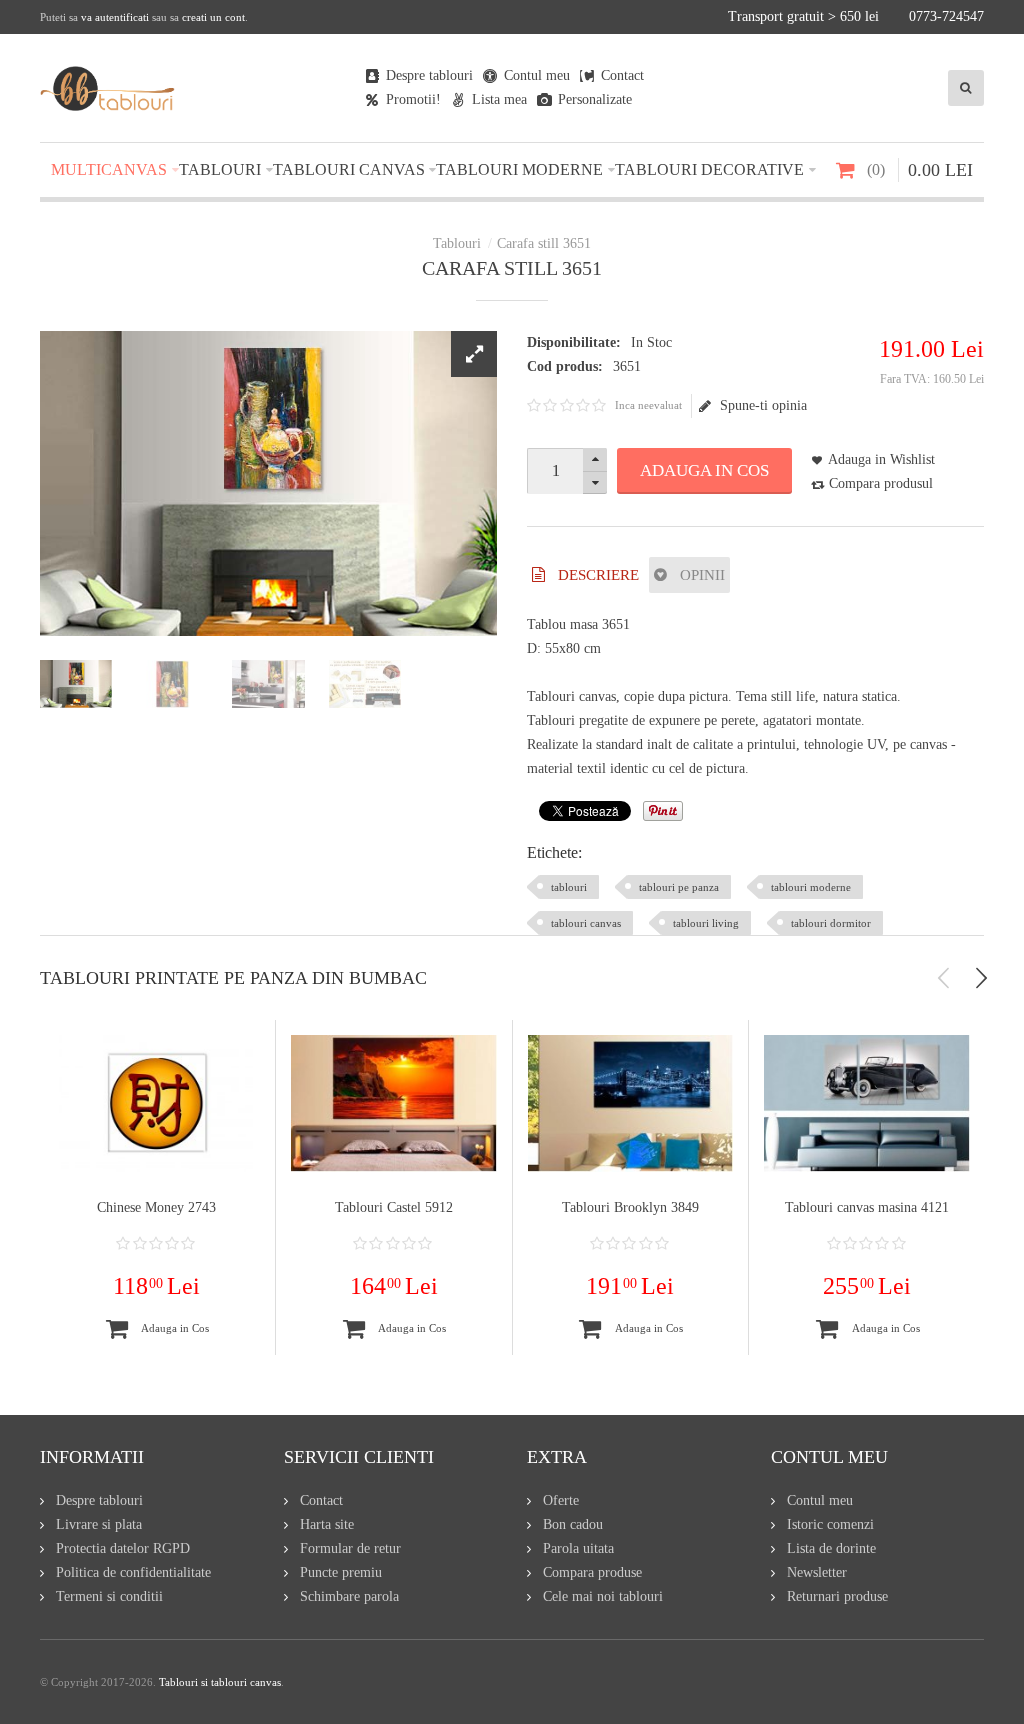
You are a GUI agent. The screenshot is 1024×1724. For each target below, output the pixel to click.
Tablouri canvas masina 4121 (867, 1207)
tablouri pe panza (679, 887)
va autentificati (115, 17)
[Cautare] (966, 88)
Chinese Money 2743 (156, 1207)
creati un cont (213, 17)
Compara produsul (881, 483)
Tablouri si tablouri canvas (220, 1682)
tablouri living (706, 923)
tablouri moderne (811, 887)
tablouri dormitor (831, 923)
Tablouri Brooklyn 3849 (630, 1207)
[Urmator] (981, 978)
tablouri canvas (586, 923)
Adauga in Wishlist (881, 459)
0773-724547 (946, 16)
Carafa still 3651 (544, 243)
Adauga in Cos (704, 470)
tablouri (569, 887)
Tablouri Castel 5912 (394, 1207)
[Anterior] (944, 978)
